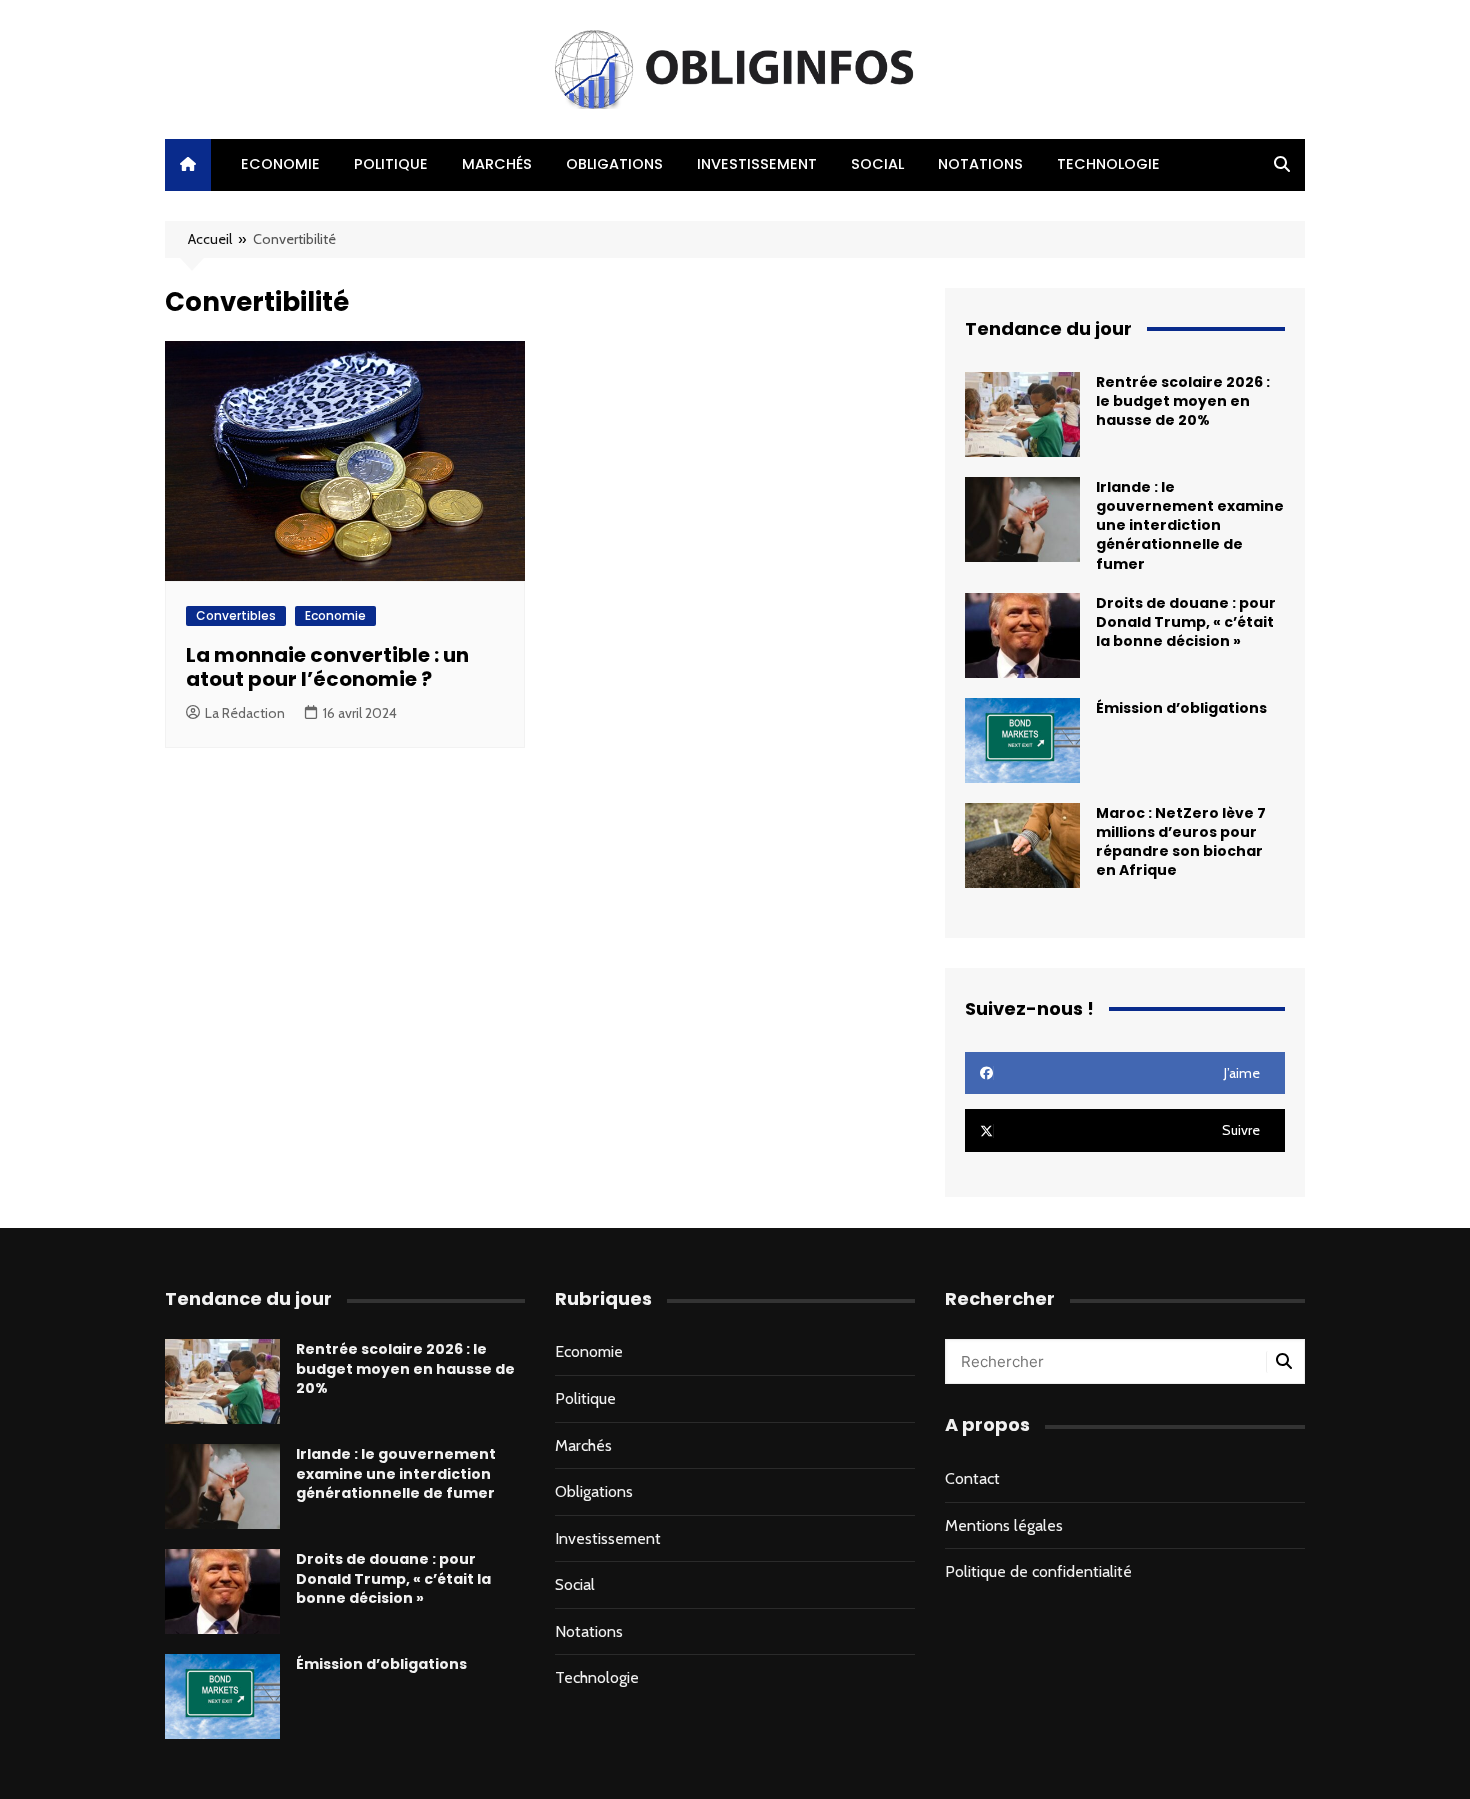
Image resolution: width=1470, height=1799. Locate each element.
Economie (280, 164)
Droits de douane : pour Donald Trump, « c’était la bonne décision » (1186, 622)
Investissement (757, 164)
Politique (391, 164)
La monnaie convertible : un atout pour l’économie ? (327, 667)
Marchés (497, 164)
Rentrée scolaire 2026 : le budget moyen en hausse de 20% (1183, 401)
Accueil (210, 239)
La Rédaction (245, 713)
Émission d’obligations (1181, 708)
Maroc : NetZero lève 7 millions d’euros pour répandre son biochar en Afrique (1181, 842)
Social (877, 164)
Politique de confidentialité (1038, 1571)
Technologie (1108, 164)
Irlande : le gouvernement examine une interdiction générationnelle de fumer (1190, 525)
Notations (980, 164)
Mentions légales (1004, 1525)
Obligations (614, 164)
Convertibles (236, 615)
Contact (972, 1478)
